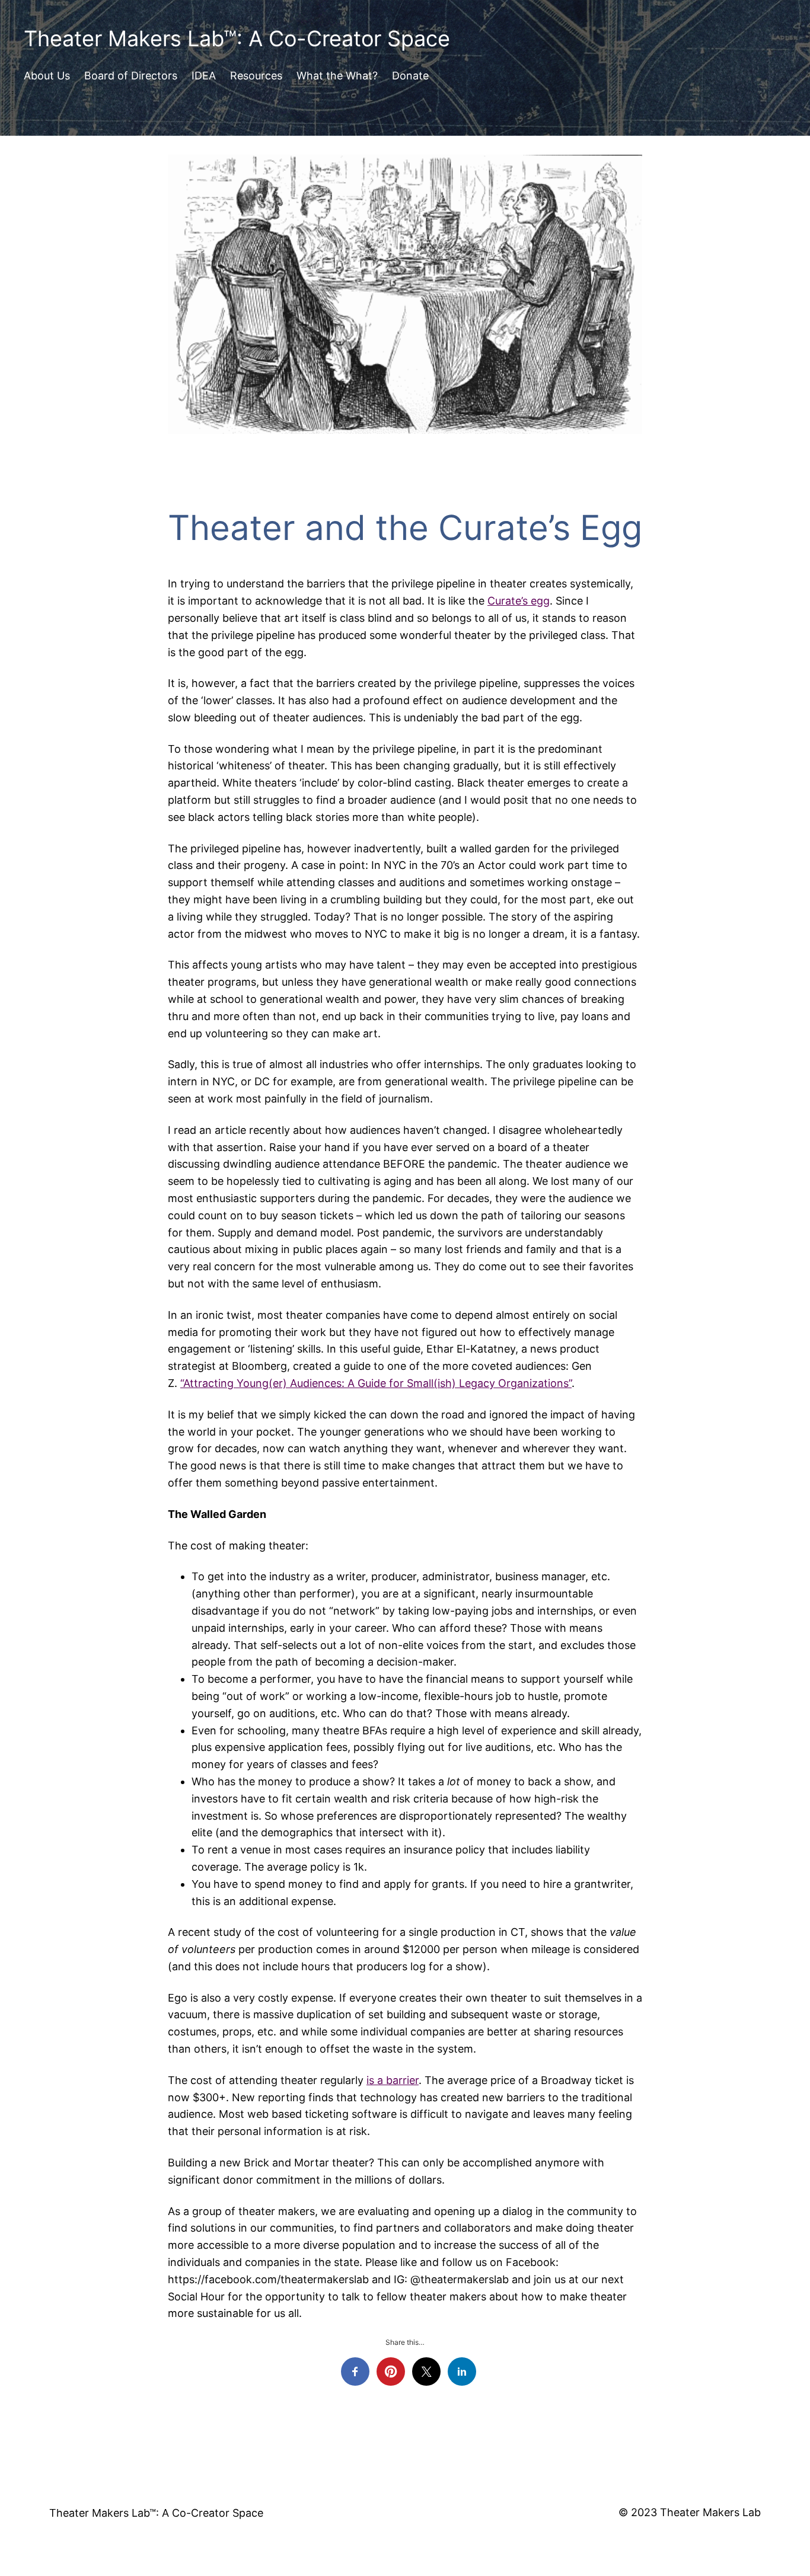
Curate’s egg (519, 601)
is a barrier (393, 2080)
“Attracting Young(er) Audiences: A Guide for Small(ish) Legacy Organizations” (376, 1383)
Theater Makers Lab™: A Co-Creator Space (237, 39)
